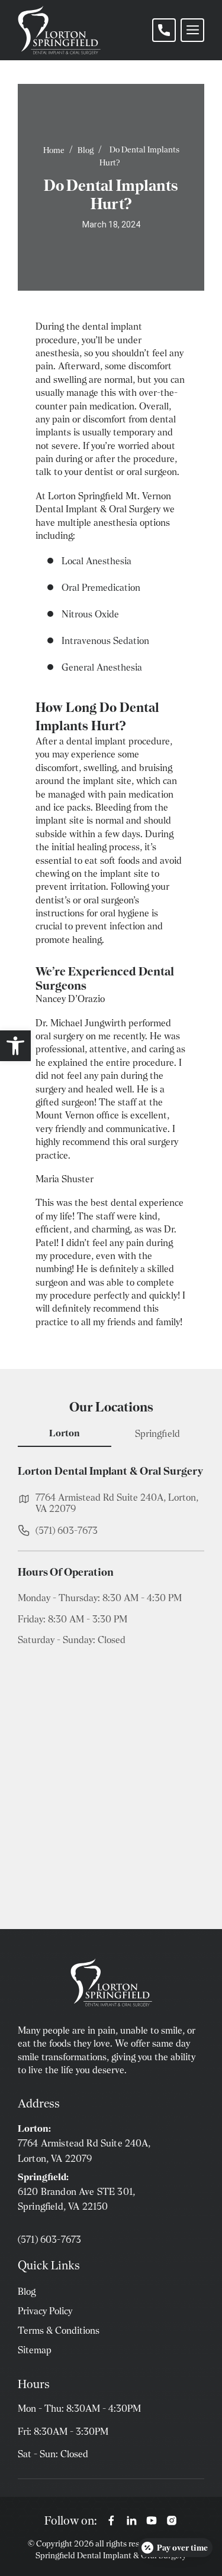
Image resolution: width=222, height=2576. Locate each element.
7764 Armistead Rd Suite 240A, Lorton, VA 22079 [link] (117, 1503)
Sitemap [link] (35, 2350)
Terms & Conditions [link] (59, 2331)
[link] (15, 1046)
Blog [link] (86, 150)
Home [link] (54, 150)
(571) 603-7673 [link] (67, 1531)
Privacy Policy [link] (45, 2311)
